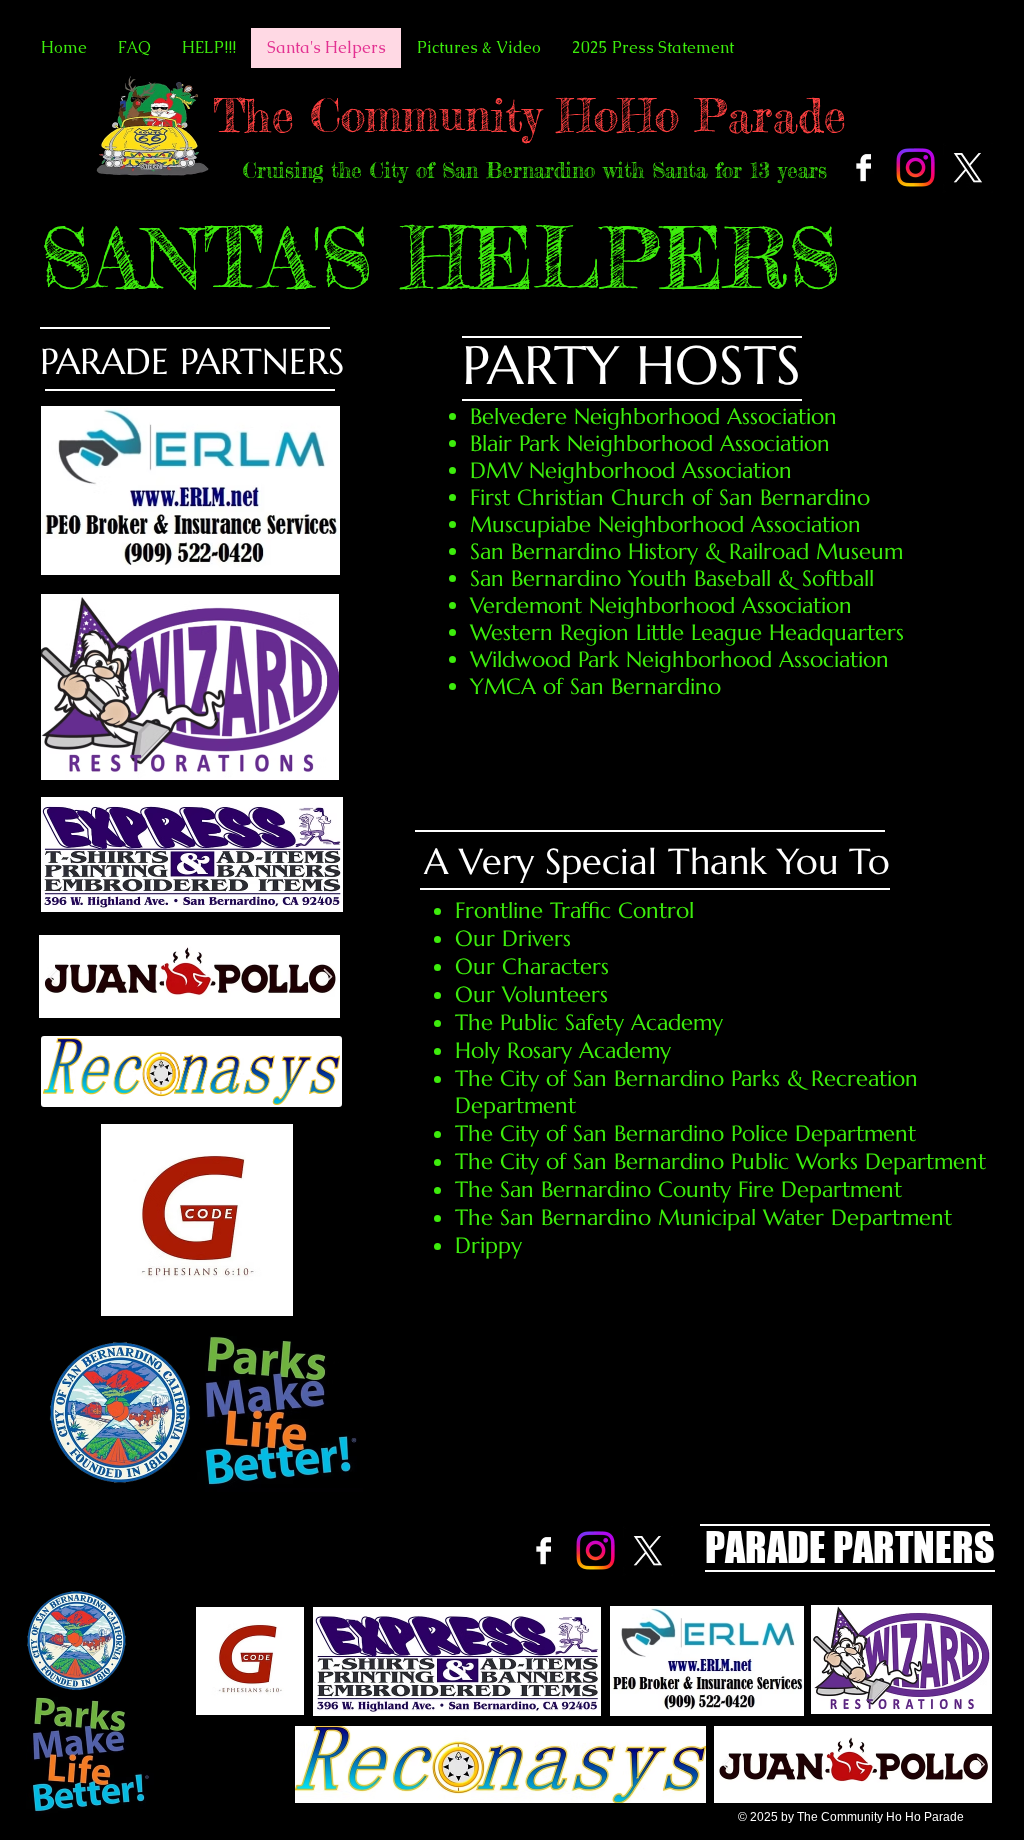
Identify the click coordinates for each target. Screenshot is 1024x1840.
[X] (967, 167)
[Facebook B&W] (863, 167)
